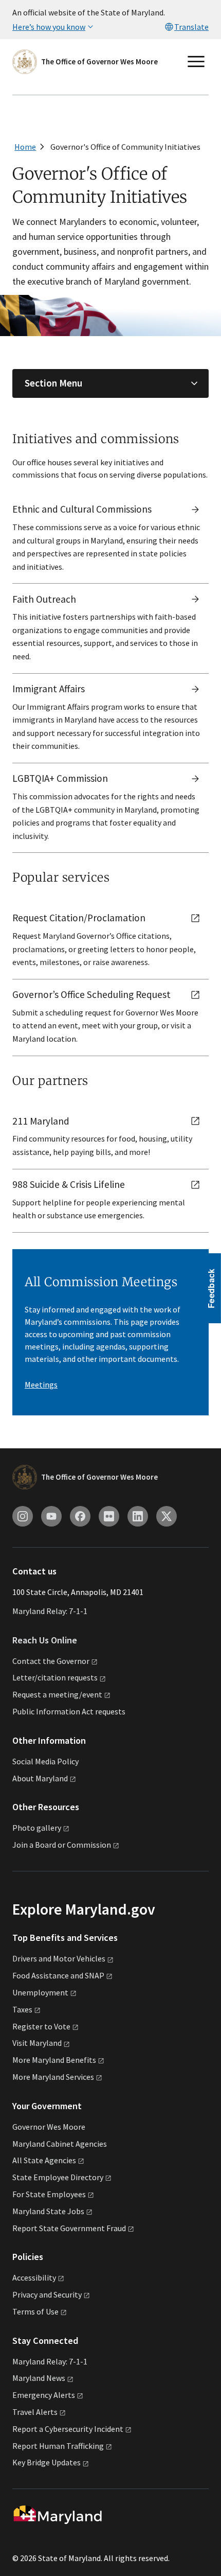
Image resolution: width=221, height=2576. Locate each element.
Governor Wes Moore (49, 2127)
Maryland (39, 2378)
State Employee (58, 2177)
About (40, 1778)
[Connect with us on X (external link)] (167, 1516)
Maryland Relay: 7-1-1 (50, 1611)
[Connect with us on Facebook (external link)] (80, 1516)
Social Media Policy (45, 1761)
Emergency (44, 2395)
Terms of (35, 2311)
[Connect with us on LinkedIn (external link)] (138, 1516)
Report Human (58, 2446)
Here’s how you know (49, 27)
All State (44, 2160)
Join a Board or (62, 1845)
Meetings (41, 1385)
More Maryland (54, 2060)
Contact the (51, 1661)
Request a (57, 1694)
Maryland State (48, 2211)
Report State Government (69, 2228)
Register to (41, 2026)
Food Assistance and (58, 1975)
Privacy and (47, 2294)
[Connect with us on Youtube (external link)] (51, 1516)
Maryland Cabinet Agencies (60, 2144)
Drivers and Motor (59, 1958)
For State (49, 2194)
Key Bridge (47, 2462)
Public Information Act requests (69, 1711)
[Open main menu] (196, 62)
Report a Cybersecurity (68, 2429)
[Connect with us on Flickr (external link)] (109, 1516)
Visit (37, 2043)
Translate (191, 27)
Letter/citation (55, 1677)
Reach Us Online (45, 1640)
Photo (37, 1828)
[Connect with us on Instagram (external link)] (23, 1516)
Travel (35, 2412)
